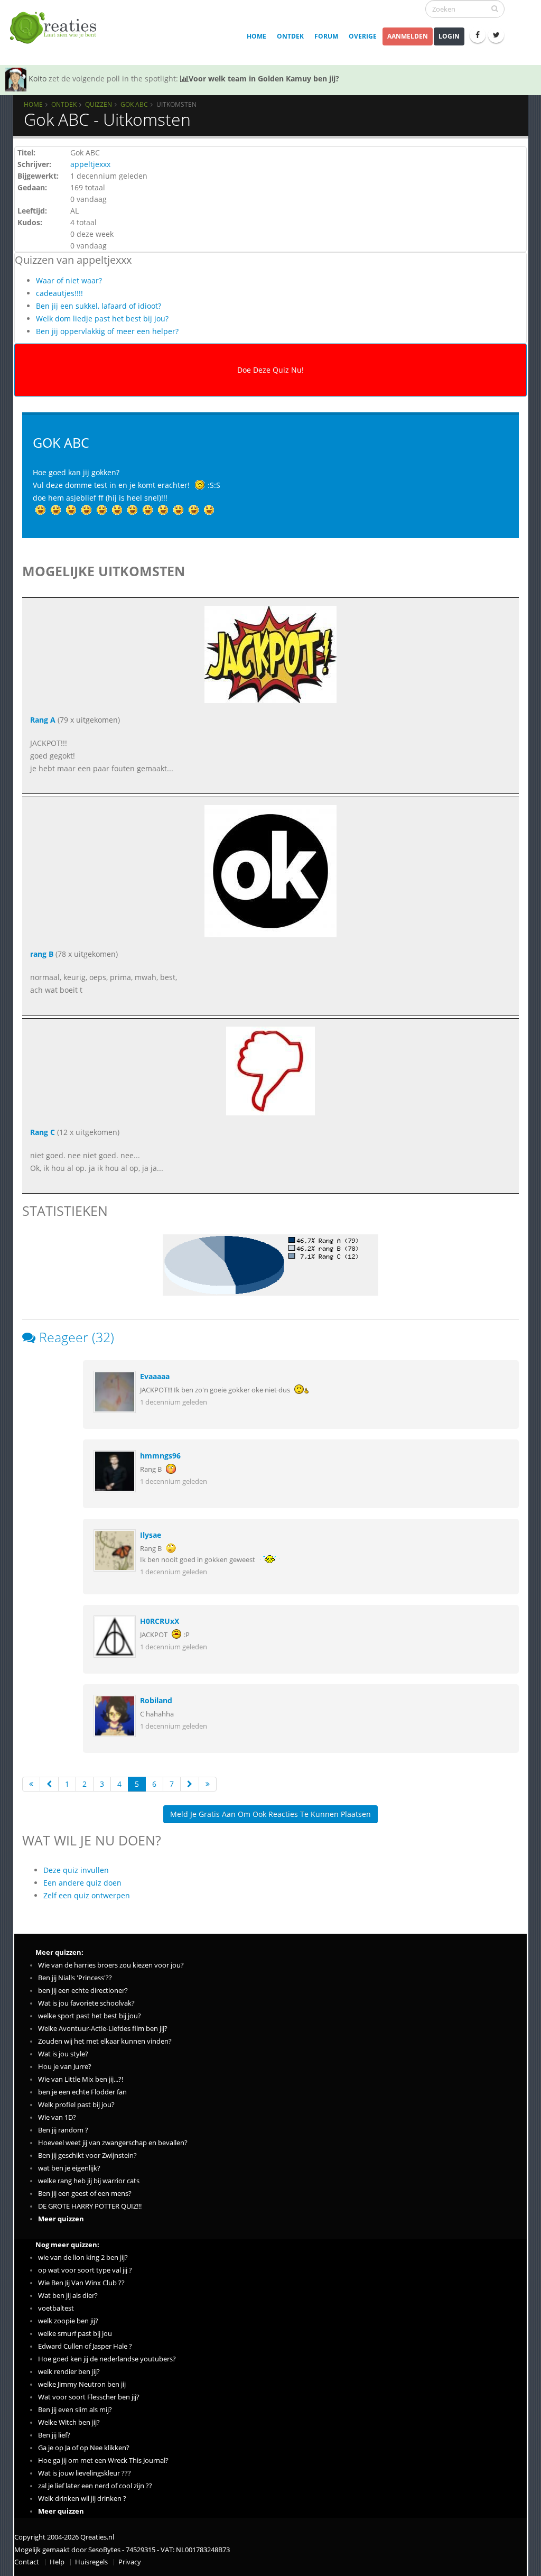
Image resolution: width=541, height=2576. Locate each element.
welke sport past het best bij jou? (90, 2016)
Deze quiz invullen (76, 1870)
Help (57, 2562)
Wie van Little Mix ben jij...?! (81, 2079)
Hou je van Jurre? (65, 2067)
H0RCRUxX (160, 1621)
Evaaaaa (155, 1376)
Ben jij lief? (54, 2435)
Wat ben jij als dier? (68, 2296)
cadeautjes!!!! (59, 293)
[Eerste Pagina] (31, 1784)
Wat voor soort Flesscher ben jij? (89, 2397)
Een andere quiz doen (82, 1883)
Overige (363, 36)
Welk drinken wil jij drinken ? (82, 2499)
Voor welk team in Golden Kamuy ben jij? (264, 79)
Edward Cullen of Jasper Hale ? (85, 2346)
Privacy (130, 2562)
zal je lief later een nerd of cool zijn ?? (95, 2486)
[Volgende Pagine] (190, 1784)
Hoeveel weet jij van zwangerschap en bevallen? (113, 2143)
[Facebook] (478, 35)
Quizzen (99, 104)
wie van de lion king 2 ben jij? (83, 2258)
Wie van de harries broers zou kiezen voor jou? (111, 1965)
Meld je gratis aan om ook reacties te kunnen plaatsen (270, 1814)
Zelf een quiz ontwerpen (87, 1895)
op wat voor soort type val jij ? (85, 2270)
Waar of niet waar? (69, 280)
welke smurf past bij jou (75, 2334)
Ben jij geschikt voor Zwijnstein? (87, 2155)
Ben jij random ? (63, 2130)
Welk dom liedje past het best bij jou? (102, 318)
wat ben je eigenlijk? (69, 2168)
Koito (38, 79)
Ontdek (290, 36)
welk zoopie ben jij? (68, 2321)
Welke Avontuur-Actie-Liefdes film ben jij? (103, 2029)
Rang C (43, 1132)
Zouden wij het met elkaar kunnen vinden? (105, 2041)
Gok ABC (134, 104)
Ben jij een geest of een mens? (85, 2194)
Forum (326, 36)
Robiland (156, 1700)
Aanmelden (408, 36)
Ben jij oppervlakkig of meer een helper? (107, 331)
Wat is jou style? (63, 2054)
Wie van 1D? (57, 2117)
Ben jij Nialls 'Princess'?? (75, 1978)
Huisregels (91, 2562)
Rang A (43, 720)
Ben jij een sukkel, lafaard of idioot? (99, 306)
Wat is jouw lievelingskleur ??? (85, 2473)
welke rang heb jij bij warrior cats (89, 2181)
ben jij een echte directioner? (83, 1991)
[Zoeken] (495, 8)
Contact (27, 2562)
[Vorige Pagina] (49, 1784)
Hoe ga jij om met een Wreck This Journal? (103, 2460)
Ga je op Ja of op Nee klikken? (84, 2448)
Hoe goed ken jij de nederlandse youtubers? (107, 2359)
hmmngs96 (160, 1456)
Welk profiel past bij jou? (76, 2105)
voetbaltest (56, 2308)
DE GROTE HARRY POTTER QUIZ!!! (90, 2206)
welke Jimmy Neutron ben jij (82, 2384)
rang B (42, 954)
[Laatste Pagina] (208, 1784)
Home (256, 36)
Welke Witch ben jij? (69, 2422)
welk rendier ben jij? (69, 2372)
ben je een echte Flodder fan (82, 2092)
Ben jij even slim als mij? (75, 2410)
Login (449, 36)
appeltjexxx (90, 164)
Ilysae (151, 1535)
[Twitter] (496, 35)
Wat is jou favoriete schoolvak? (86, 2003)
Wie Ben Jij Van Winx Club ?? (81, 2283)
